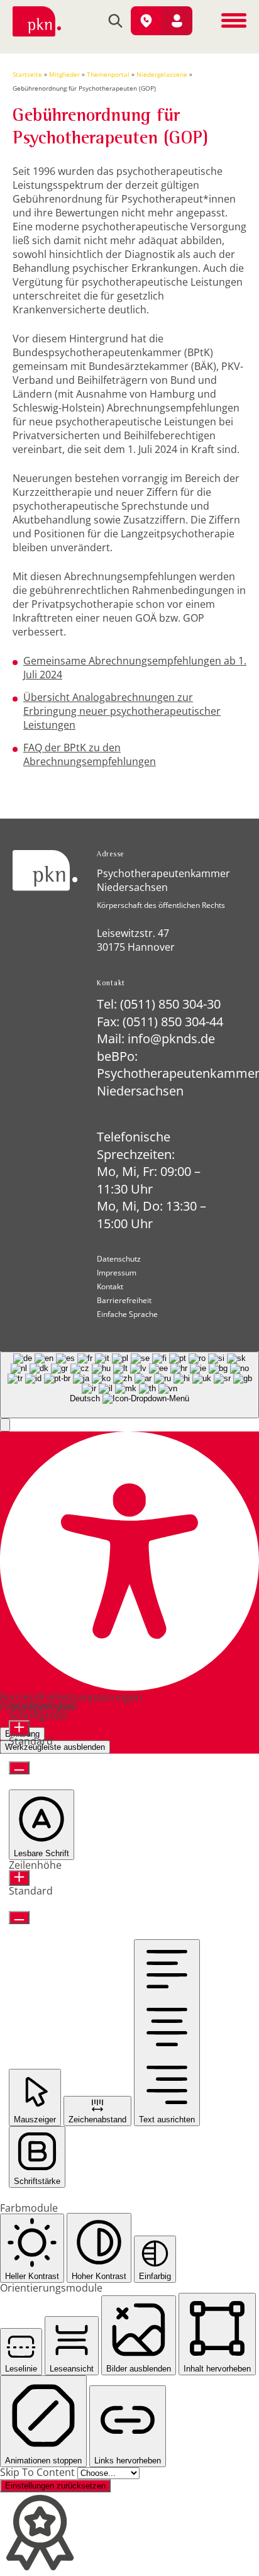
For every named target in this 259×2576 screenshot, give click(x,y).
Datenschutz (119, 1259)
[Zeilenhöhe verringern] (19, 1918)
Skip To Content (39, 2472)
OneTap (95, 1707)
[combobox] (129, 1385)
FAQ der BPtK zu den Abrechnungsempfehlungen (90, 754)
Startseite (27, 74)
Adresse (110, 855)
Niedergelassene (162, 74)
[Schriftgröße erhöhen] (19, 1728)
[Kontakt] (146, 21)
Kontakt (111, 984)
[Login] (177, 21)
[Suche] (115, 22)
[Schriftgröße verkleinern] (19, 1768)
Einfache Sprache (127, 1314)
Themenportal (108, 74)
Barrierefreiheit (124, 1301)
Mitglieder (64, 74)
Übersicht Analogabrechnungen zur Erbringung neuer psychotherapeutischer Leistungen (122, 711)
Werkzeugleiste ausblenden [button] (55, 1747)
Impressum (117, 1273)
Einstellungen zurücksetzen (55, 2486)
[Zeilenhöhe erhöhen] (19, 1878)
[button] (5, 1425)
